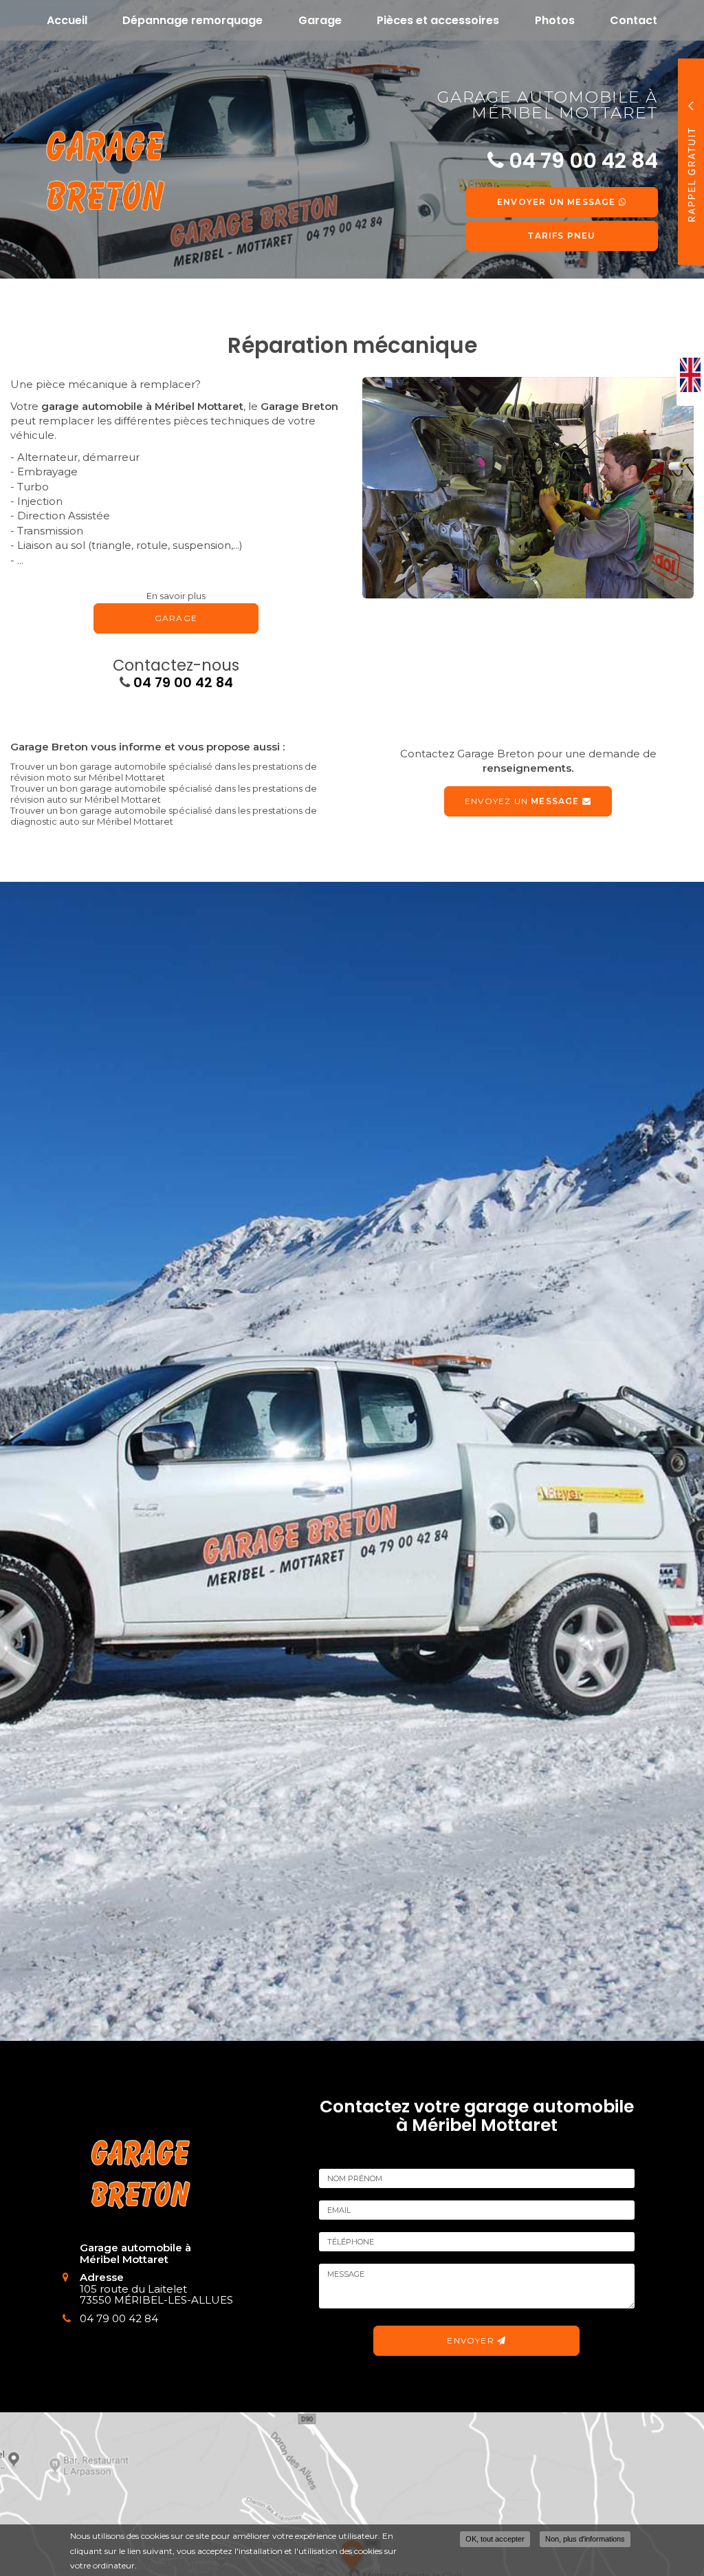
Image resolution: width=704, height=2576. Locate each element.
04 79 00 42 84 (183, 683)
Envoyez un (522, 801)
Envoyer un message (558, 202)
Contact (634, 20)
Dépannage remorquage (192, 20)
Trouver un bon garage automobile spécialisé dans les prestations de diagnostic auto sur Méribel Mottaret (164, 816)
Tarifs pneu (561, 236)
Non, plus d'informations (585, 2539)
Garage (320, 20)
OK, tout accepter (495, 2539)
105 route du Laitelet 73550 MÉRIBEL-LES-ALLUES (156, 2295)
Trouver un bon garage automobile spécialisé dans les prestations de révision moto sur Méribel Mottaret (164, 772)
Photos (555, 20)
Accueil (67, 20)
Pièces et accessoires (438, 20)
